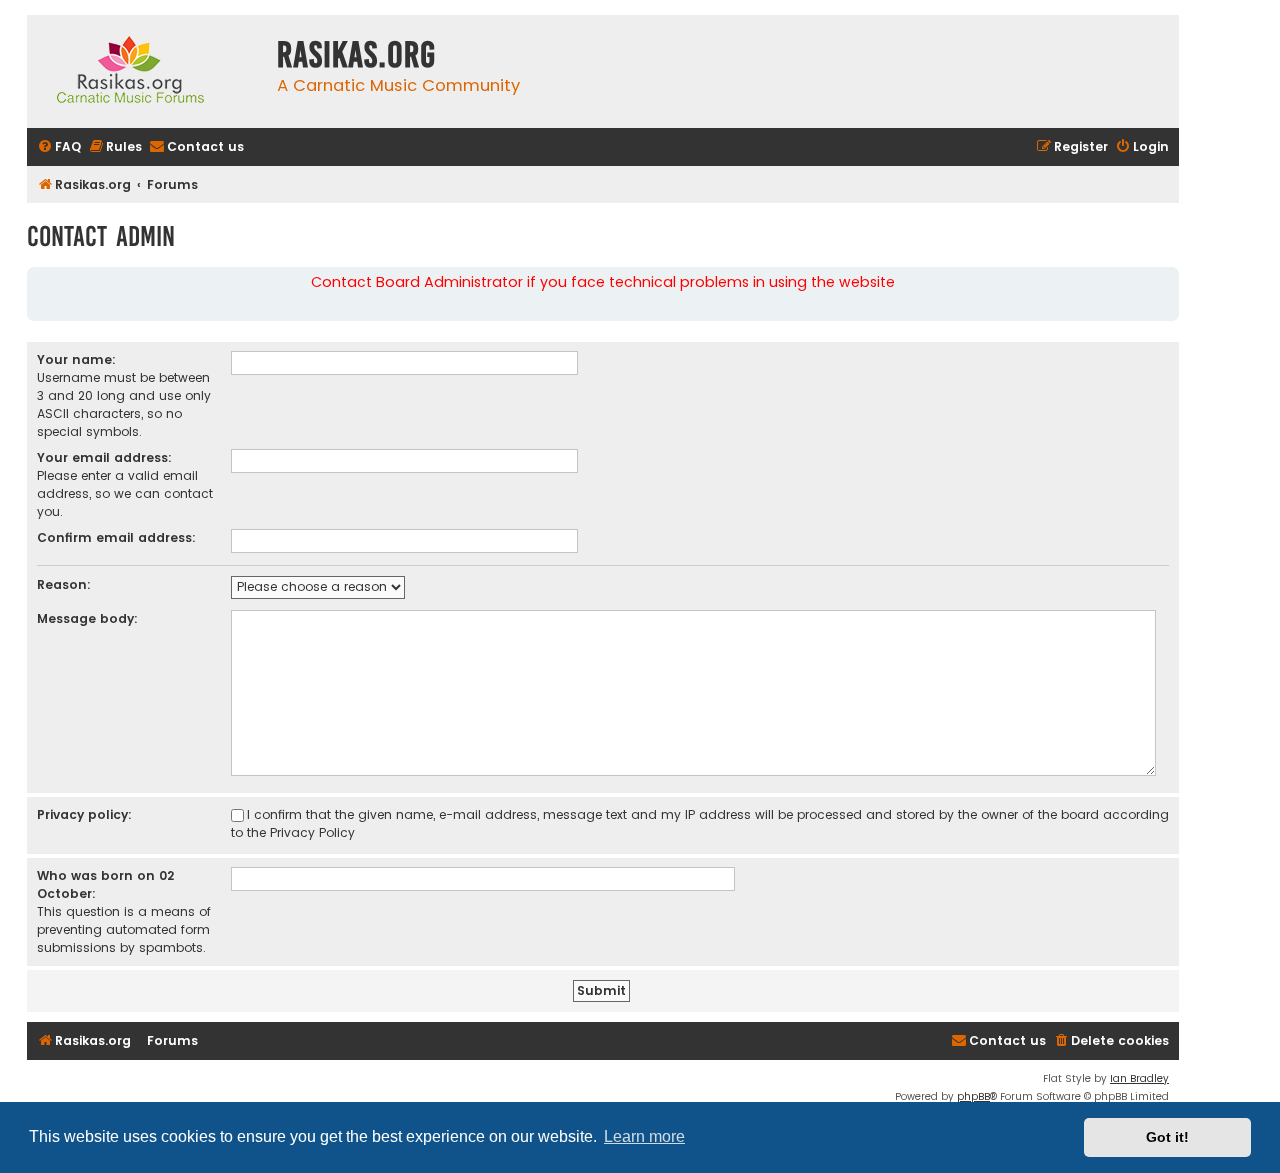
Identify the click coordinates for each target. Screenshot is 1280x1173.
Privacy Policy (312, 832)
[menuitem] (59, 147)
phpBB (973, 1096)
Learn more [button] (644, 1136)
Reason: (64, 584)
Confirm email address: (116, 537)
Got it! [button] (1167, 1137)
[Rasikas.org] (147, 71)
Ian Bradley (1139, 1078)
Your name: (76, 359)
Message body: (87, 618)
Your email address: (104, 457)
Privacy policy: (84, 814)
